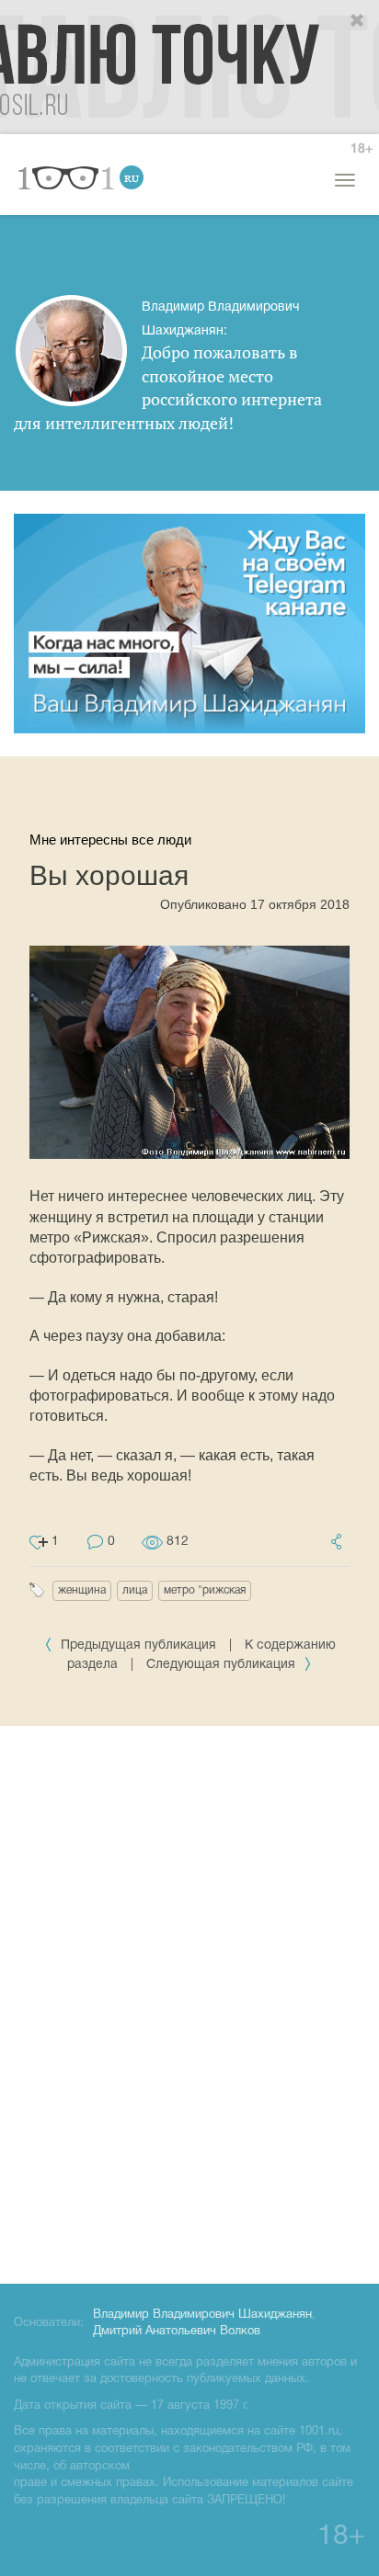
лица (135, 1590)
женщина (82, 1590)
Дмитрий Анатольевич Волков (177, 2332)
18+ (362, 149)
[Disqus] (189, 2002)
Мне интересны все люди (110, 840)
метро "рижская (205, 1590)
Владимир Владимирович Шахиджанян (202, 2315)
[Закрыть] (358, 21)
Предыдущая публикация (138, 1645)
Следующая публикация (223, 1665)
